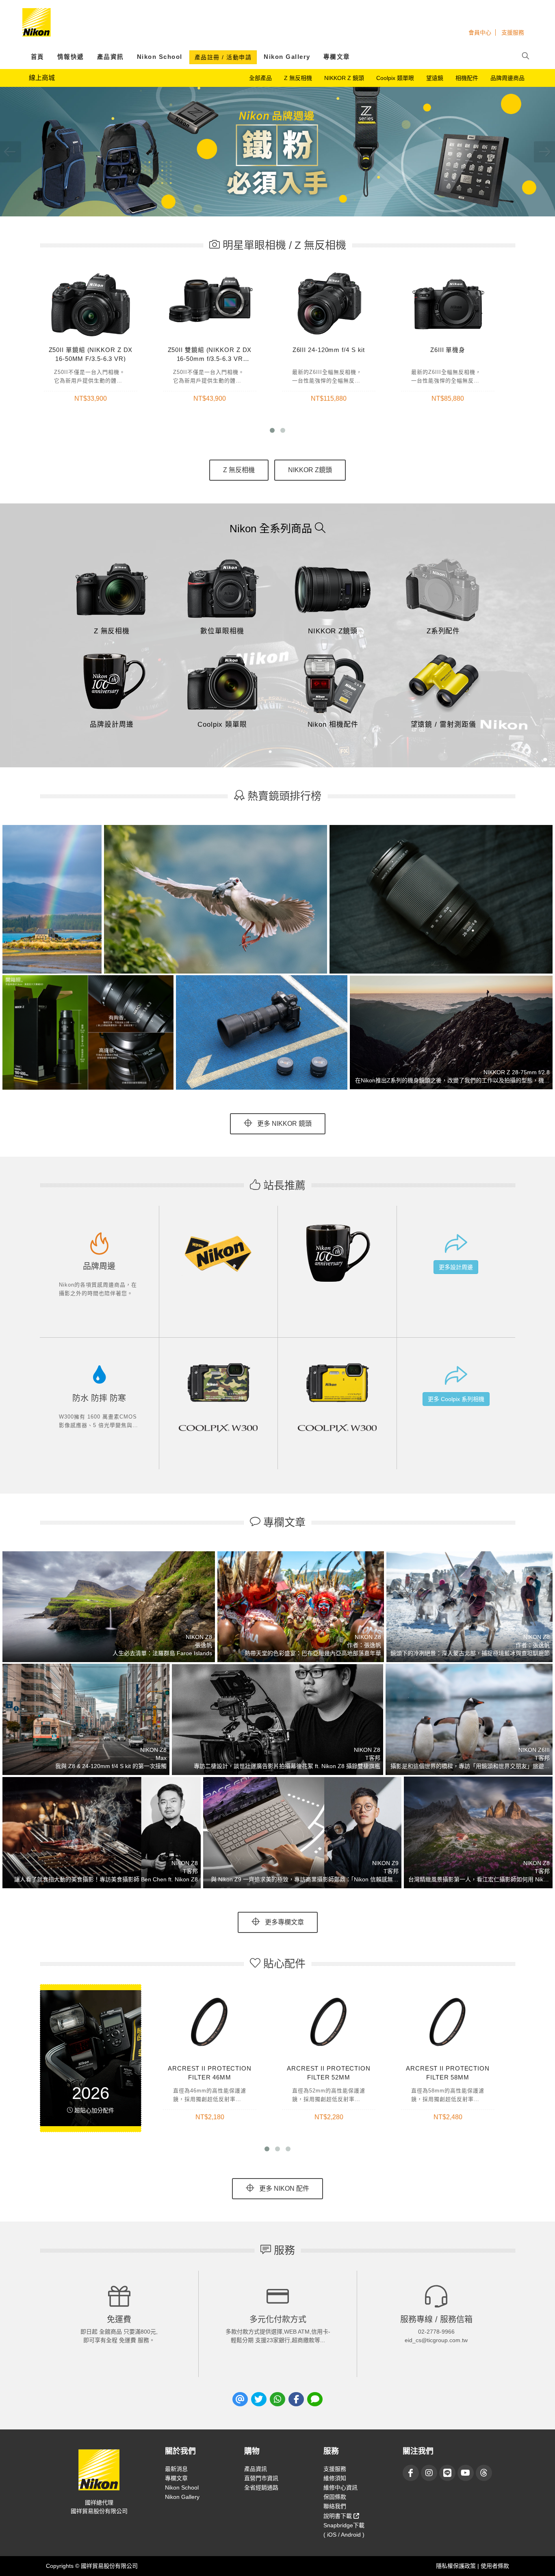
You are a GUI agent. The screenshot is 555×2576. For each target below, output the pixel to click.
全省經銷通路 (261, 2487)
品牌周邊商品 (507, 78)
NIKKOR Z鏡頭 (310, 470)
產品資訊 (111, 57)
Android (351, 2535)
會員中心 (480, 32)
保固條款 (335, 2497)
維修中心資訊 (340, 2487)
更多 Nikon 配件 (283, 2188)
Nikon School (160, 57)
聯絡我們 (335, 2506)
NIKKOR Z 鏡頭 (344, 78)
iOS (332, 2535)
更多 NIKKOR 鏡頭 (284, 1124)
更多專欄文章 (284, 1922)
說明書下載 (338, 2516)
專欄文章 (337, 57)
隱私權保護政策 (457, 2566)
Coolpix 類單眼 (395, 78)
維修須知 (335, 2478)
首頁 (38, 57)
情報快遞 (71, 57)
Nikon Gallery (287, 57)
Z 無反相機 (298, 78)
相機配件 (467, 78)
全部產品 (260, 78)
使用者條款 (495, 2566)
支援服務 (513, 32)
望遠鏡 (435, 78)
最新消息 (176, 2469)
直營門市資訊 (261, 2478)
